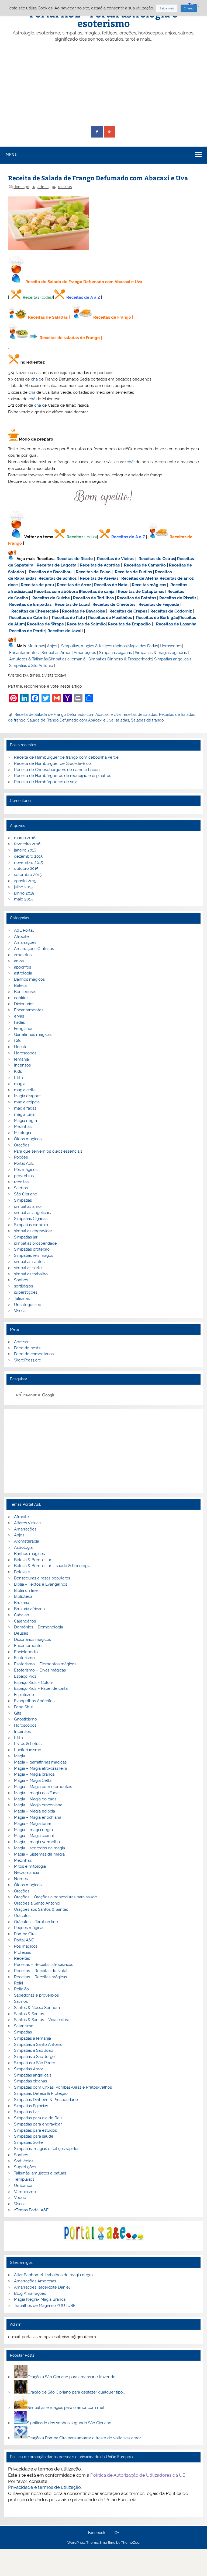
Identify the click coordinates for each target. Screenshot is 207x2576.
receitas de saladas (140, 715)
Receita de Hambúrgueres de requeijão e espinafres (63, 776)
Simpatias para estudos (35, 2130)
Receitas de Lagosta (57, 565)
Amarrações (85, 653)
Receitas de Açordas (100, 565)
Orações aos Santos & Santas (41, 1909)
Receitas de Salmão (86, 624)
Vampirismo (25, 2192)
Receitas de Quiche (51, 598)
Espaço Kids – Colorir (34, 1683)
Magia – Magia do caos (35, 1799)
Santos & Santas (29, 2014)
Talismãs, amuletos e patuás (40, 2173)
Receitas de (172, 578)
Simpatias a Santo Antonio (38, 2044)
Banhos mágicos (29, 979)
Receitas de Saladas (48, 317)
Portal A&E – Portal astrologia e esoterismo (103, 18)
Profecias (23, 1952)
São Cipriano (26, 1194)
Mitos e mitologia (30, 1866)
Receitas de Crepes (128, 611)
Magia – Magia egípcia (34, 1811)
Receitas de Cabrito (28, 618)
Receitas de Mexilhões (110, 618)
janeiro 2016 (25, 850)
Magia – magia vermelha (37, 1842)
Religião (21, 1989)
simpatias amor (28, 1206)
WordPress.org (28, 1360)
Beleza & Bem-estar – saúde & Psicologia (52, 1566)
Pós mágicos (26, 1170)
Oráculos (22, 1916)
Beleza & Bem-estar (33, 1560)
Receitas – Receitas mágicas (40, 1977)
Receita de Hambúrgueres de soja (46, 782)
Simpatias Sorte (28, 2142)
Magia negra (25, 1121)
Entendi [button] (189, 8)
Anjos (52, 646)
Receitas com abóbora (56, 592)
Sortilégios (24, 2161)
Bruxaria (22, 1603)
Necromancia (27, 1873)
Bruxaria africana (29, 1609)
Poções (21, 1157)
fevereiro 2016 (27, 844)
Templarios (24, 2179)
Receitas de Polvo (93, 572)
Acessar (21, 1342)
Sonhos (21, 1280)
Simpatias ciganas (115, 653)
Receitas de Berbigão (157, 618)
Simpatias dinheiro (31, 1225)
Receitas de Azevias (99, 578)
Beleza (20, 986)
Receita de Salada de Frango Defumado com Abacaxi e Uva (68, 715)
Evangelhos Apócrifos (34, 1701)
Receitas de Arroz (74, 585)
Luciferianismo (28, 1750)
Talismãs (22, 1298)
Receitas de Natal (111, 585)
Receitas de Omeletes (114, 604)
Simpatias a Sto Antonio (31, 666)
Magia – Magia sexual (34, 1836)
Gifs (18, 1041)
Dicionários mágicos (32, 1639)
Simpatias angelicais (173, 659)
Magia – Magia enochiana (38, 1817)
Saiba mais (167, 8)
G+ (117, 2533)
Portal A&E (24, 1163)
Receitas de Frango (112, 317)
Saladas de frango (147, 720)
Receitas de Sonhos (58, 578)
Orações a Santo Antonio (37, 1903)
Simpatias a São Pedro (35, 2063)
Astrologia (23, 1547)
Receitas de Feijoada (159, 604)
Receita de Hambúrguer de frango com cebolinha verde (66, 757)
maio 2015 (23, 899)
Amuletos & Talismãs (28, 659)
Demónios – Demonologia (39, 1627)
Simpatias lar (26, 1237)
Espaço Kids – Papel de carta (41, 1688)
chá (34, 379)
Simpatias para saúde (34, 2136)
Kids (18, 1071)
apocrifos (23, 967)
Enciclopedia (26, 1652)
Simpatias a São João (34, 2050)
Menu (12, 155)
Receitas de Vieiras (116, 559)
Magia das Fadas (143, 646)
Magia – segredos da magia (39, 1848)
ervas (19, 1016)
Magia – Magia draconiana (38, 1805)
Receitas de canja (97, 592)
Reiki (18, 1983)
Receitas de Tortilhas (93, 598)
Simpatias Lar (26, 2112)
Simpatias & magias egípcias (161, 653)
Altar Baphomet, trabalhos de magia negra (53, 2275)
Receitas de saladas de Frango (70, 338)
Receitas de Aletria (140, 578)
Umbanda (23, 2186)
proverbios (24, 1176)
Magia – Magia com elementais (43, 1787)
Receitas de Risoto (75, 559)
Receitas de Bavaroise (84, 611)
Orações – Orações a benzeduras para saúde (56, 1897)
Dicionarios (24, 1004)
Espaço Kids (25, 1676)
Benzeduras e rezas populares (42, 1578)
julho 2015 (23, 887)
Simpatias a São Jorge (34, 2057)
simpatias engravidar (33, 1231)
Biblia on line (26, 1590)
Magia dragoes (28, 1096)
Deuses (21, 1633)
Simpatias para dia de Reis (38, 2118)
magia (20, 1084)
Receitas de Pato (68, 618)
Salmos (21, 1188)
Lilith (18, 1078)
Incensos (22, 1065)
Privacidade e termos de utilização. (45, 2487)
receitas (65, 187)
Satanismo (24, 2026)
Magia (20, 1756)
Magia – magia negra (33, 1830)
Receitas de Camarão (145, 565)
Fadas (19, 1022)
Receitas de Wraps (45, 624)
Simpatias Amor (56, 653)
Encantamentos (24, 653)
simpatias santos (29, 1262)
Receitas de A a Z (83, 297)
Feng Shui (23, 1707)
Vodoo (20, 2198)
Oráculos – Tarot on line (36, 1922)
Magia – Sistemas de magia (39, 1854)
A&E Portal (24, 930)
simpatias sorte (28, 1268)
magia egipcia (27, 1102)
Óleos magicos (28, 1139)
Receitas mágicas (149, 585)
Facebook (97, 2533)
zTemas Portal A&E (31, 2210)
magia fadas (25, 1108)
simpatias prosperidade (35, 1243)
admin (43, 187)
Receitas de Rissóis (178, 598)
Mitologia (23, 1133)
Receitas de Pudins (133, 572)
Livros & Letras (28, 1744)
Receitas (31, 297)
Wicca (20, 1311)
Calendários (25, 1621)
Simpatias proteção (32, 1249)
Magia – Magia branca (34, 1774)
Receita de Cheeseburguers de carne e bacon (57, 770)
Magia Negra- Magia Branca (40, 2299)
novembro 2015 (28, 863)
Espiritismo (24, 1695)
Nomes (21, 1879)
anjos (19, 961)
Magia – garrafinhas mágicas (40, 1762)
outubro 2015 (26, 868)
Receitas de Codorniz (171, 611)
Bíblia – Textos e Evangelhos (41, 1584)
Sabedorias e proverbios (36, 1995)
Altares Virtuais (28, 1523)
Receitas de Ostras (157, 559)
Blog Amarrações (30, 2293)
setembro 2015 (28, 875)
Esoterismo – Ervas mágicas (40, 1670)
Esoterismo (24, 1658)
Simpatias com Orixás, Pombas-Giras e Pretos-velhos (63, 2087)
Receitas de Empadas (30, 604)
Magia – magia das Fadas (37, 1793)
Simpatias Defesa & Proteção (41, 2093)
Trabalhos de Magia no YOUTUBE (45, 2306)
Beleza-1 (22, 1572)
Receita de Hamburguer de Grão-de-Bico (52, 763)
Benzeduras (25, 992)
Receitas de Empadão (129, 624)
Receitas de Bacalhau (50, 572)
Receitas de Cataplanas (141, 592)
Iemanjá (21, 1059)
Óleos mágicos (28, 1885)
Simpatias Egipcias (31, 2106)
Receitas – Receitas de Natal (41, 1971)
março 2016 (25, 838)
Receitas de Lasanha (176, 624)
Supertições (25, 2167)
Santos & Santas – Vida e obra (42, 2020)
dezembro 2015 (28, 856)
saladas (122, 720)
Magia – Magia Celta (33, 1780)
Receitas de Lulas (72, 604)
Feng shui (23, 1029)
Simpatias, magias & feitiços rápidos (94, 646)
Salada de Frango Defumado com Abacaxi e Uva (70, 720)
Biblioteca (23, 1596)
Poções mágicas (29, 1928)
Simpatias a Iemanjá (67, 659)
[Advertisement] (104, 84)
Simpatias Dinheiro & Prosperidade (120, 659)
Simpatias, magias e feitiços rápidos (47, 2149)
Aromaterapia (27, 1541)
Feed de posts (27, 1348)
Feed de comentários (34, 1354)
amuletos (23, 955)
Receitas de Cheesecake (35, 611)
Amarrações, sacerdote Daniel (42, 2287)
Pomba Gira (25, 1934)
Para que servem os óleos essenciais (48, 1151)
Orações (22, 1145)
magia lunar (25, 1114)
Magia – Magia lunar (33, 1824)
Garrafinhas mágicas (33, 1034)
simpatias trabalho (31, 1274)
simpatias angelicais (32, 1213)
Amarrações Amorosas (35, 2281)
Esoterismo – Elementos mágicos (45, 1664)
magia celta (25, 1090)
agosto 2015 (25, 881)
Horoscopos (171, 646)
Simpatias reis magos (34, 1255)
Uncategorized (28, 1305)
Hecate (21, 1047)
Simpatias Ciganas (31, 1219)
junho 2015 (24, 893)
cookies (21, 998)
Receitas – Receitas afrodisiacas (44, 1965)
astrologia (23, 973)
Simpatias (23, 1200)
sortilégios (23, 1286)
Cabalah (22, 1615)
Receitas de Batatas (137, 598)
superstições (26, 1292)
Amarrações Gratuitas (34, 949)
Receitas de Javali (65, 631)
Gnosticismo (25, 1719)
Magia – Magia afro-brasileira (41, 1768)
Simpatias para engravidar (38, 2124)
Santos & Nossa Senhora (37, 2008)
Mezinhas (36, 646)
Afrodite (21, 937)
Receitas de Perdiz (27, 631)
